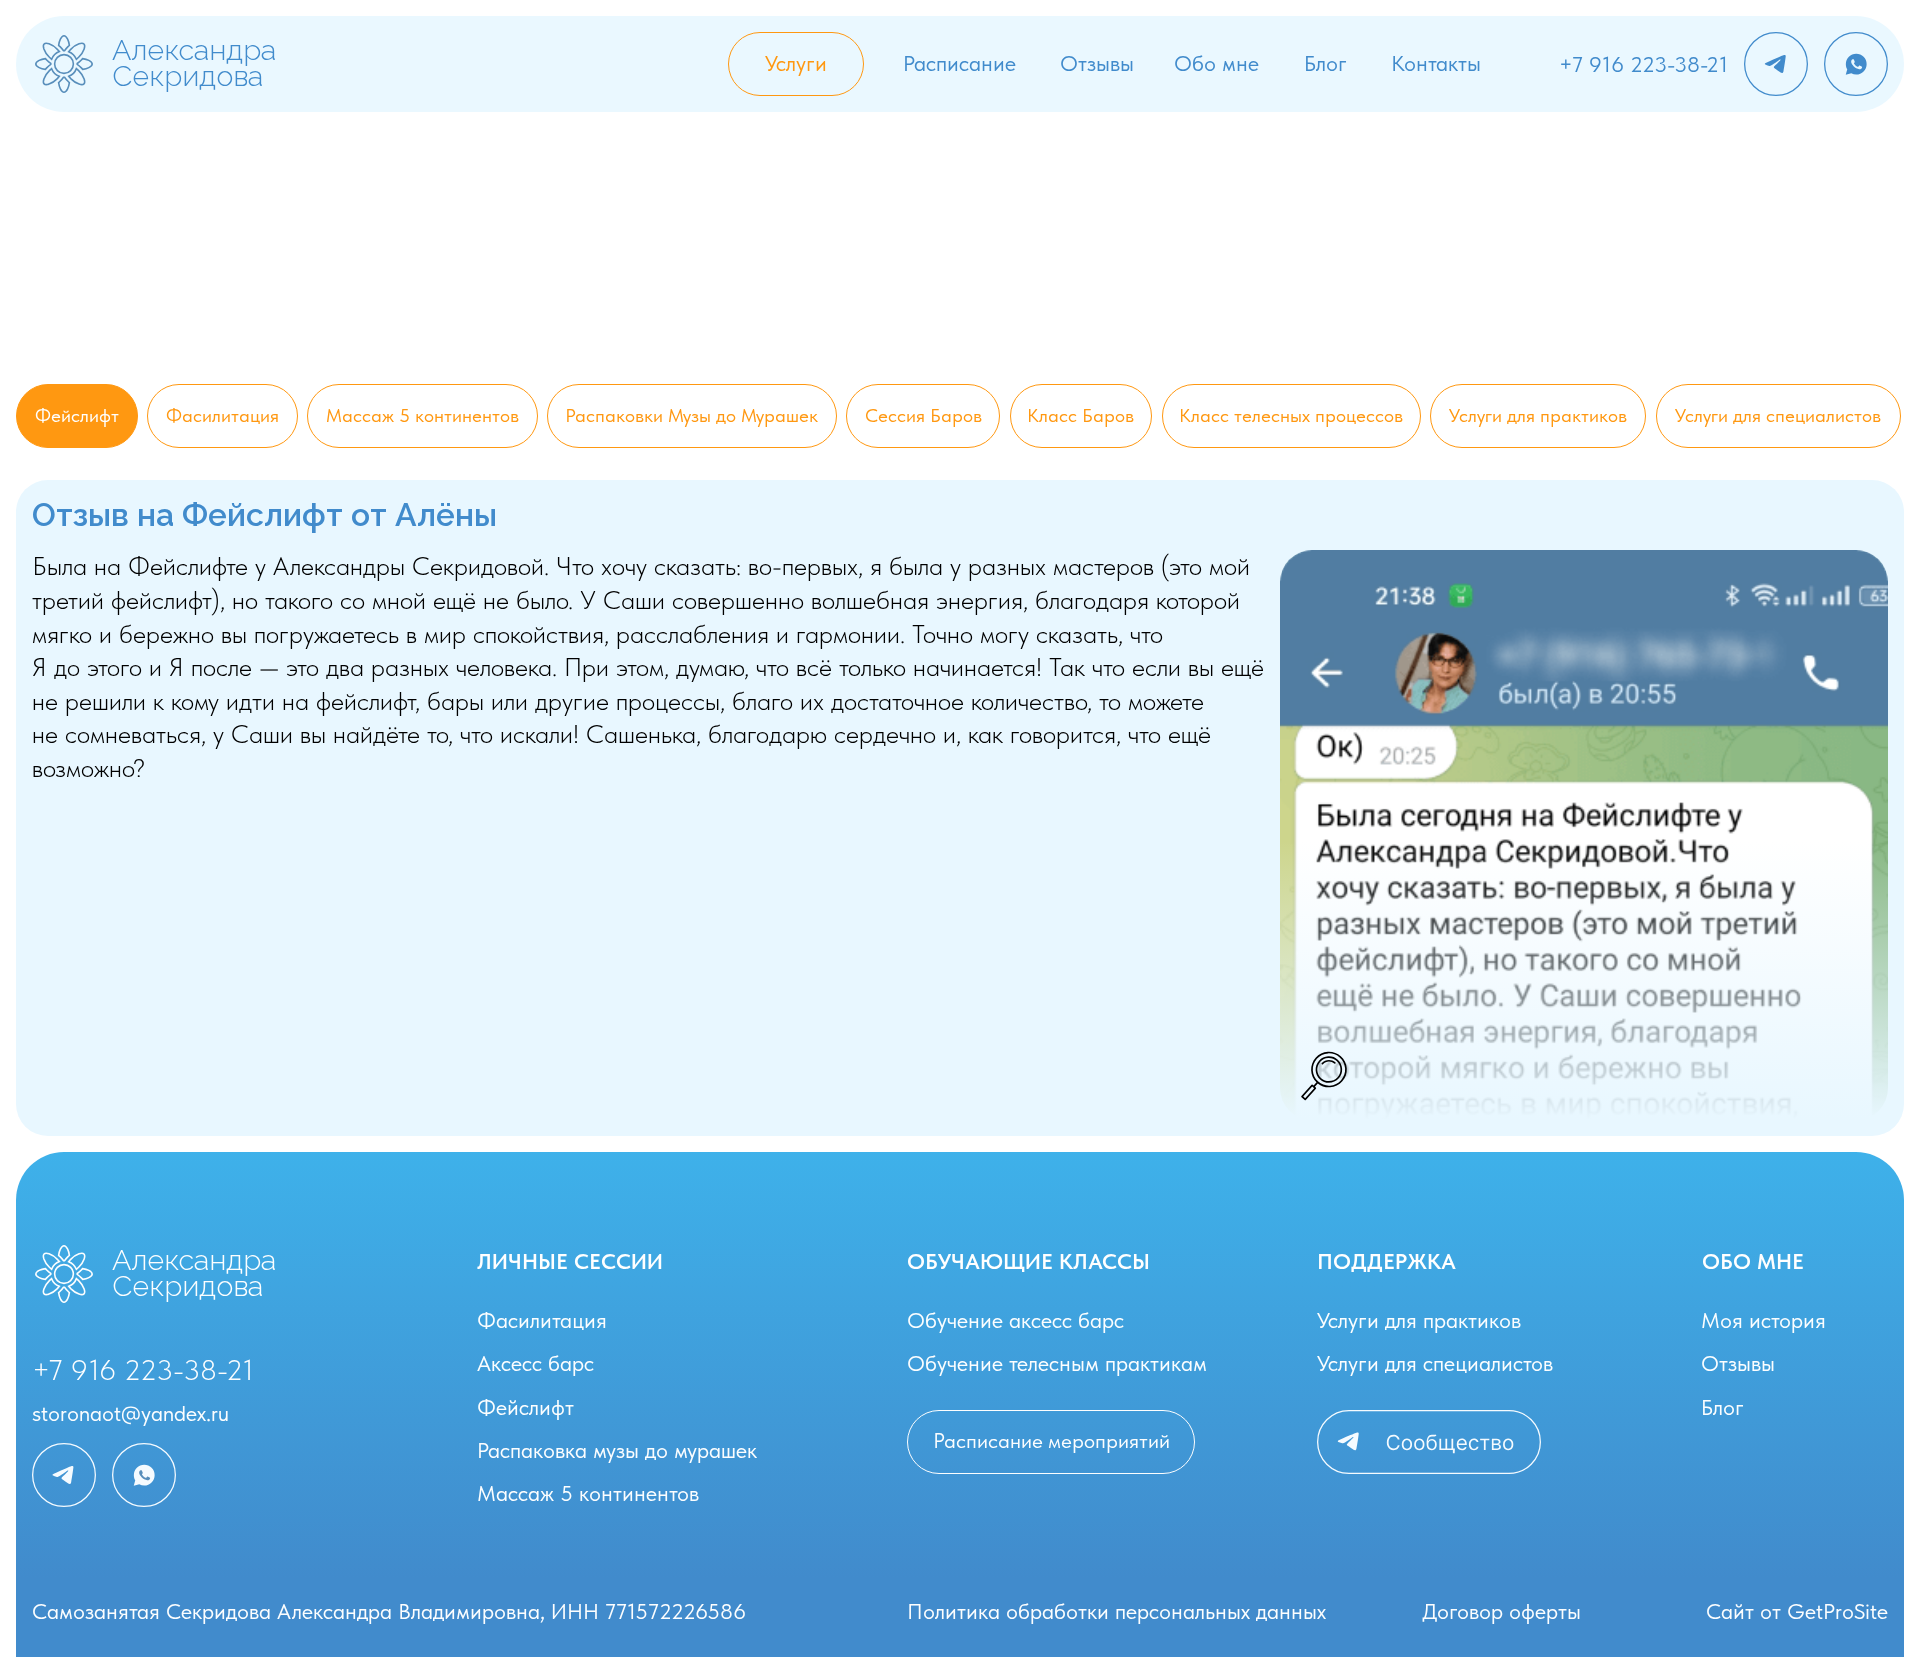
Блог (1325, 63)
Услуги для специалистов (1435, 1363)
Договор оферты (1501, 1611)
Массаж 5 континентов (588, 1493)
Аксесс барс (535, 1363)
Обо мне (1216, 63)
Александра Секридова (194, 63)
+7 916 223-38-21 (1643, 64)
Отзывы (1097, 63)
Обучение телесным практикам (1057, 1363)
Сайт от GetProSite (1797, 1611)
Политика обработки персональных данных (1116, 1611)
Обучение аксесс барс (1015, 1320)
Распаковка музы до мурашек (617, 1450)
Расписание (959, 63)
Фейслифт (525, 1407)
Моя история (1763, 1320)
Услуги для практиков (1419, 1320)
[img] (64, 64)
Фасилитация (542, 1320)
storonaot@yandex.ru (130, 1413)
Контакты (1436, 63)
